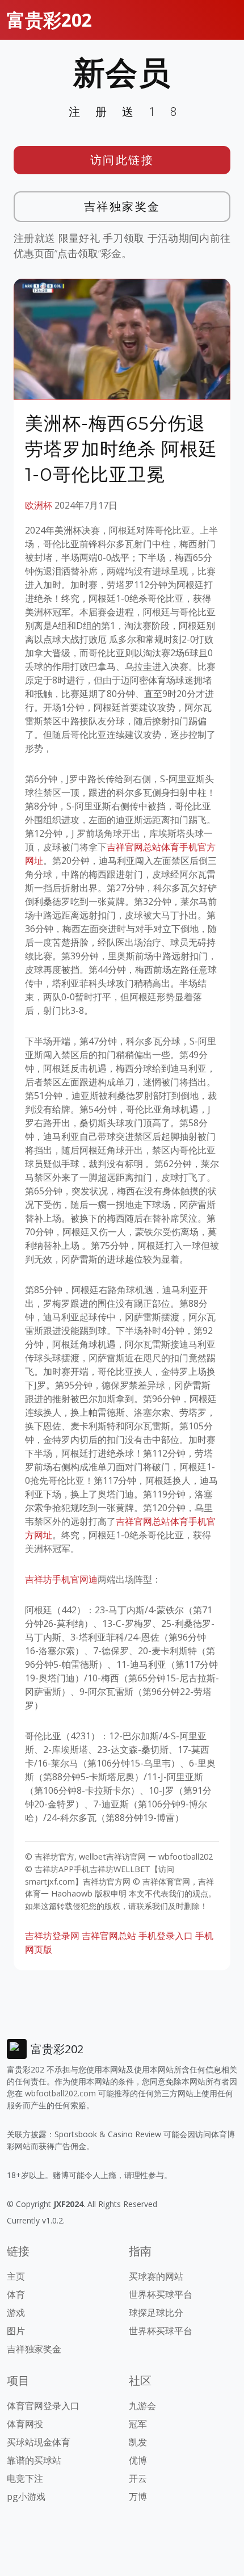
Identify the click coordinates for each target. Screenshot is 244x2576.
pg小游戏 (26, 2497)
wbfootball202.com (60, 2093)
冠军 (138, 2424)
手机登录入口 (166, 1936)
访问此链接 (122, 160)
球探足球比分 (156, 2313)
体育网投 (25, 2424)
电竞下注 (25, 2478)
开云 (138, 2478)
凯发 (138, 2442)
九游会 (142, 2406)
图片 (16, 2331)
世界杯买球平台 (161, 2294)
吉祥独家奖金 (122, 206)
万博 (138, 2497)
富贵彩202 (49, 20)
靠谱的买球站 (34, 2460)
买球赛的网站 (156, 2276)
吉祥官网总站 (109, 1936)
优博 (138, 2460)
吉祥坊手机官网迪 (61, 1579)
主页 (16, 2276)
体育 (16, 2294)
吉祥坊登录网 (52, 1936)
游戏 (16, 2313)
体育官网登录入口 (43, 2406)
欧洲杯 (39, 505)
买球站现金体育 (39, 2442)
